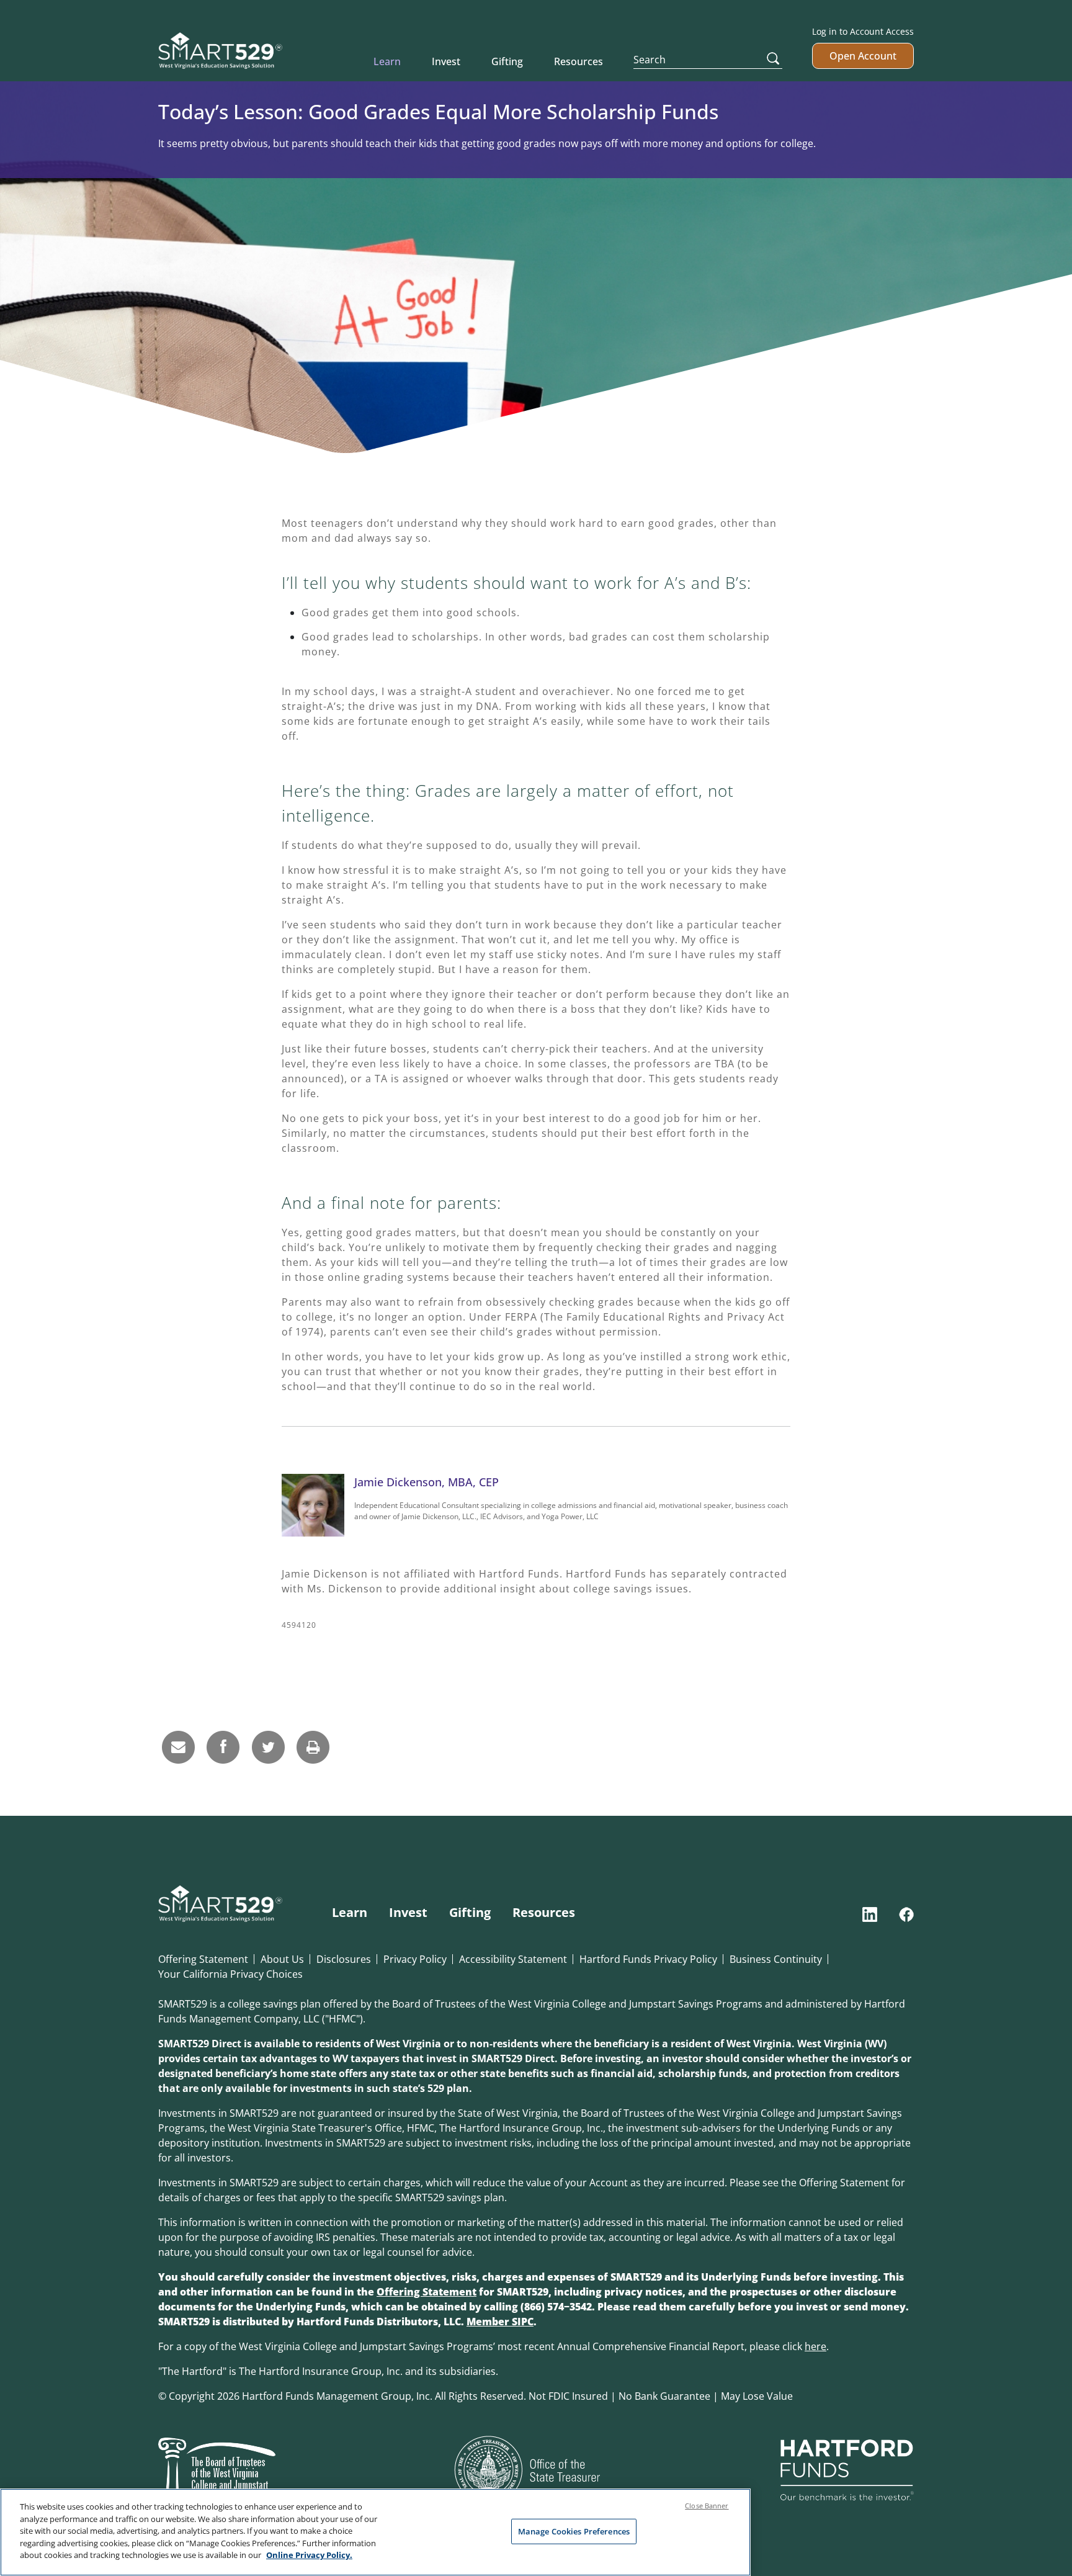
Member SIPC (500, 2322)
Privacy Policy (415, 1959)
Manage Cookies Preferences (574, 2531)
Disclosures (344, 1959)
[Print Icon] (313, 1747)
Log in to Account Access (863, 31)
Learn (387, 61)
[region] (375, 2532)
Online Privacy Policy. (309, 2555)
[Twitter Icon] (268, 1747)
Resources (578, 61)
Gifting (507, 61)
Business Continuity (776, 1959)
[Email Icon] (179, 1747)
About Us (282, 1959)
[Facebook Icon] (223, 1747)
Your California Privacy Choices (230, 1974)
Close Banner (707, 2506)
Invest (446, 61)
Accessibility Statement (513, 1959)
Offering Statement (203, 1959)
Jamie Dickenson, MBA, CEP (427, 1482)
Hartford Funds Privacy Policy (648, 1959)
